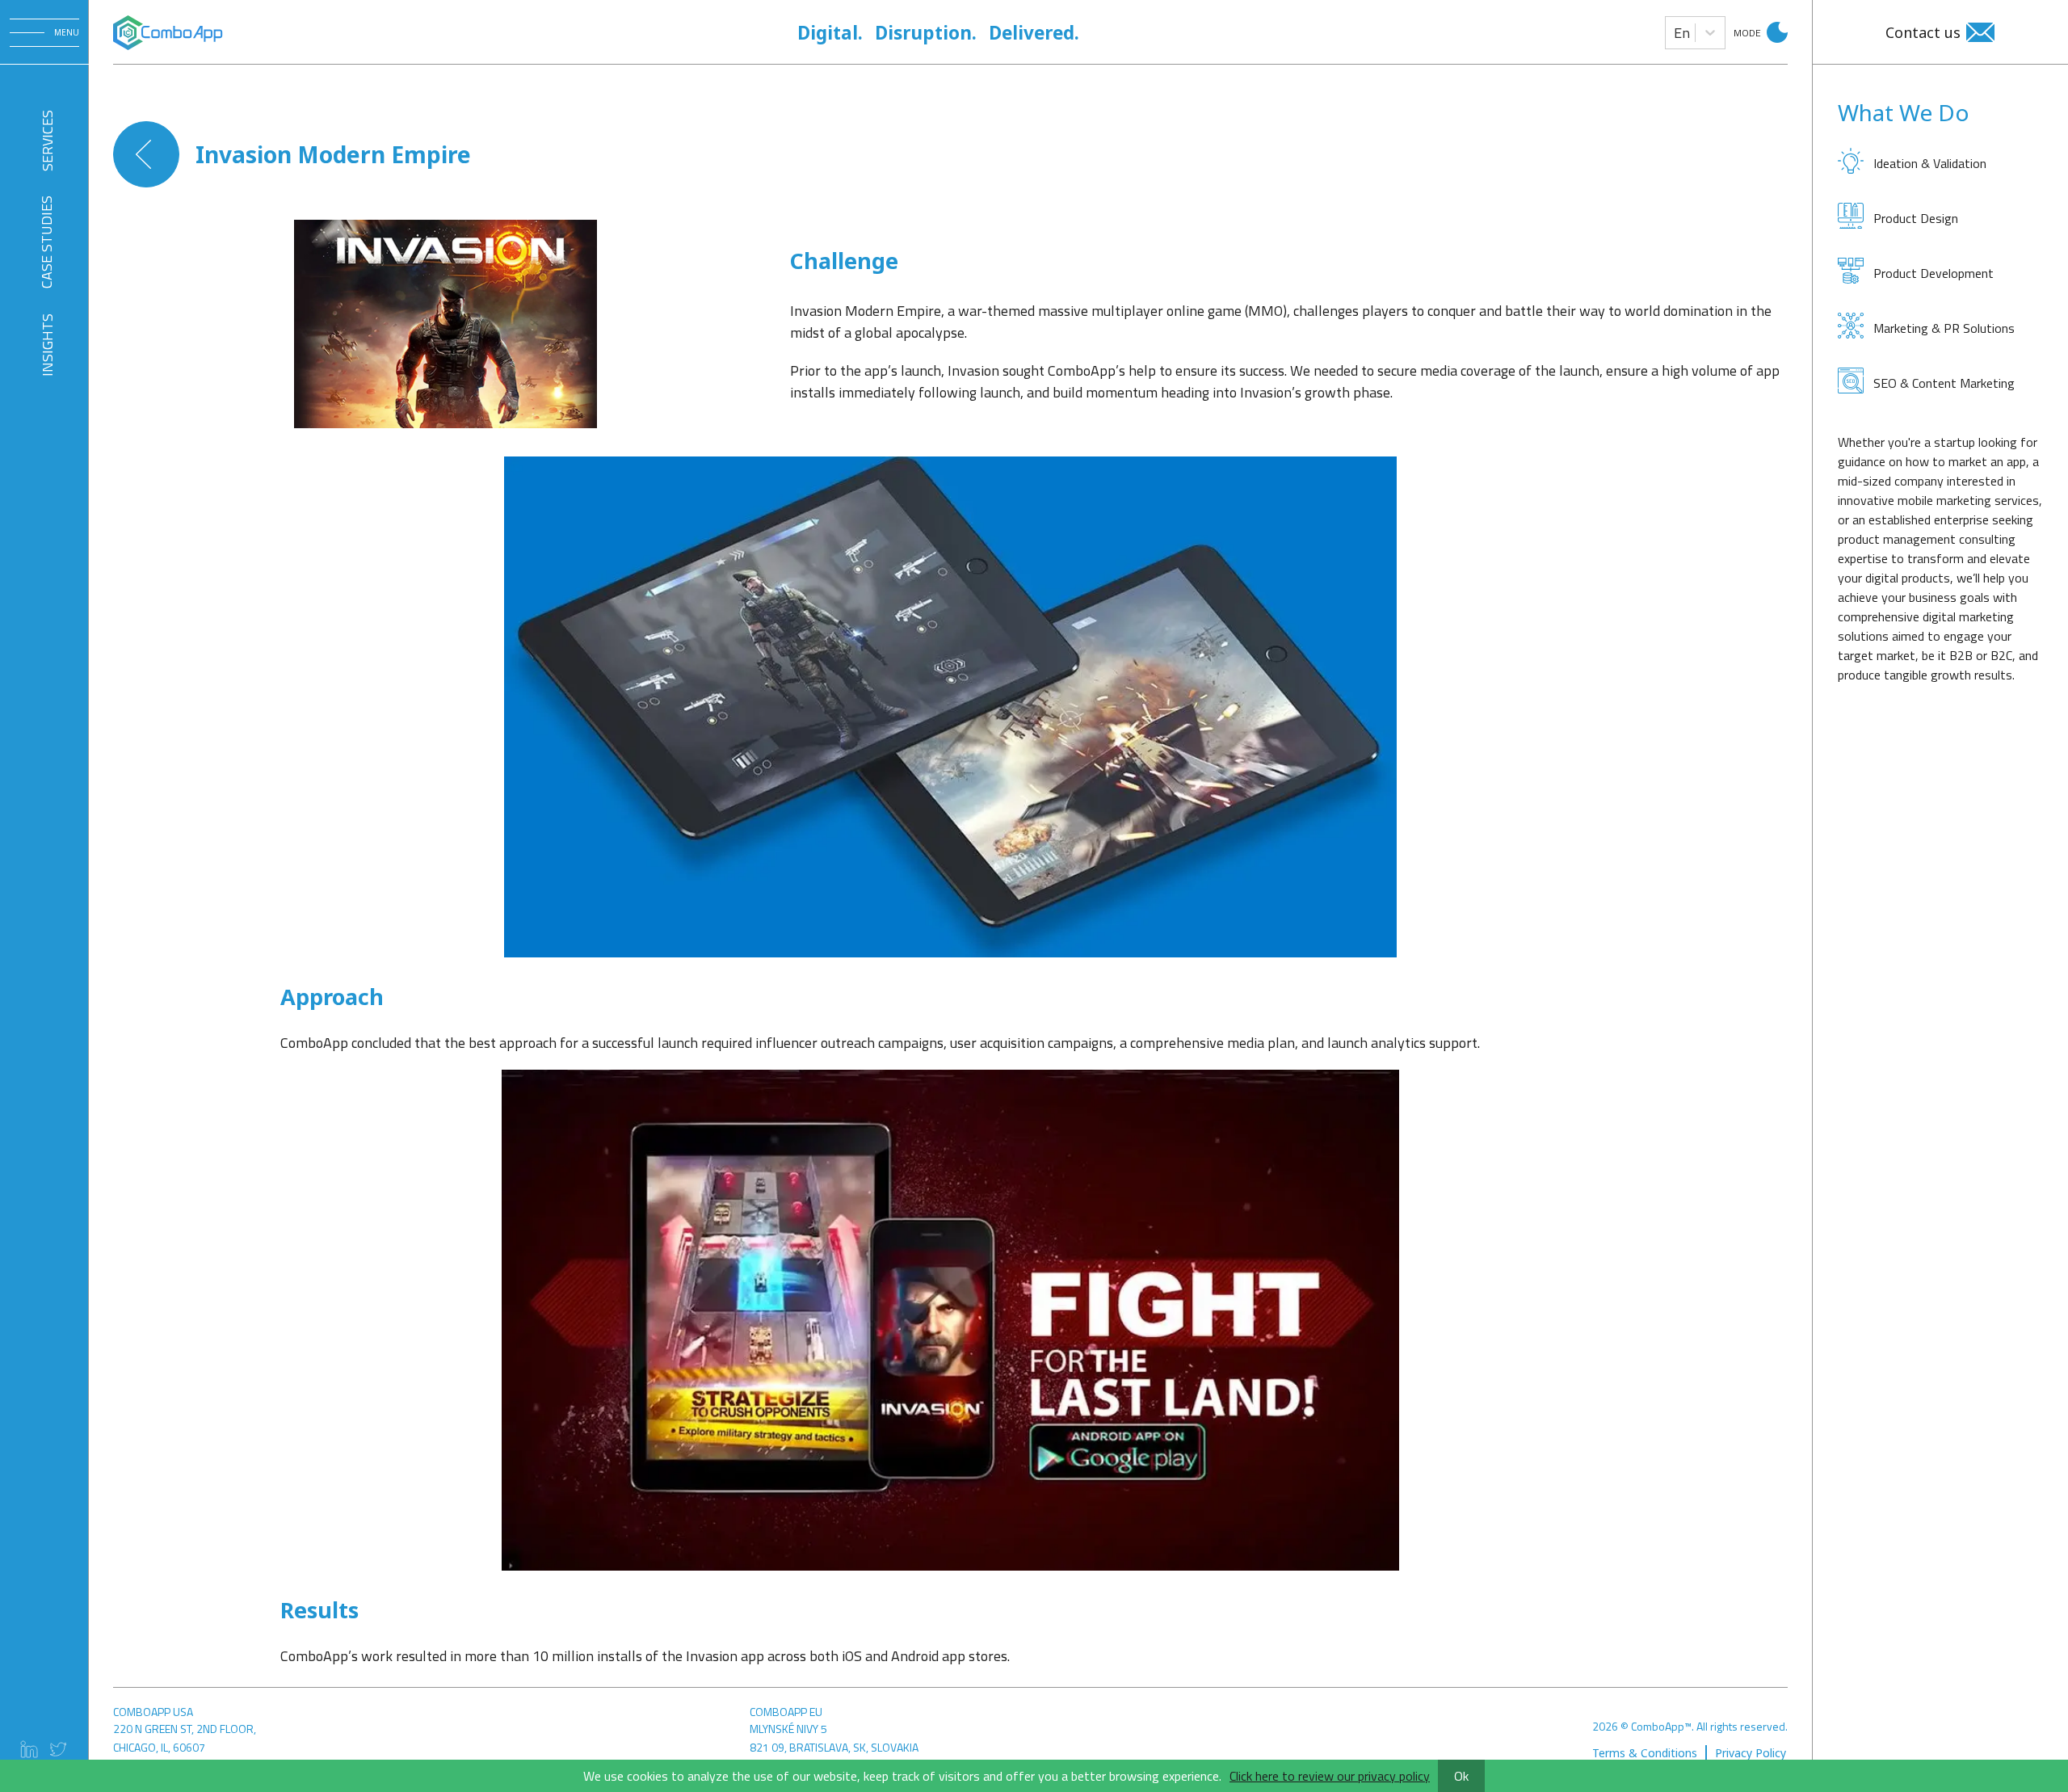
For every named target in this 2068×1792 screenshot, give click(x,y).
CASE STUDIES (46, 242)
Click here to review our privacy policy (1330, 1776)
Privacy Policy (1751, 1753)
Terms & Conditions (1645, 1753)
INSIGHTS (46, 345)
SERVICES (46, 140)
